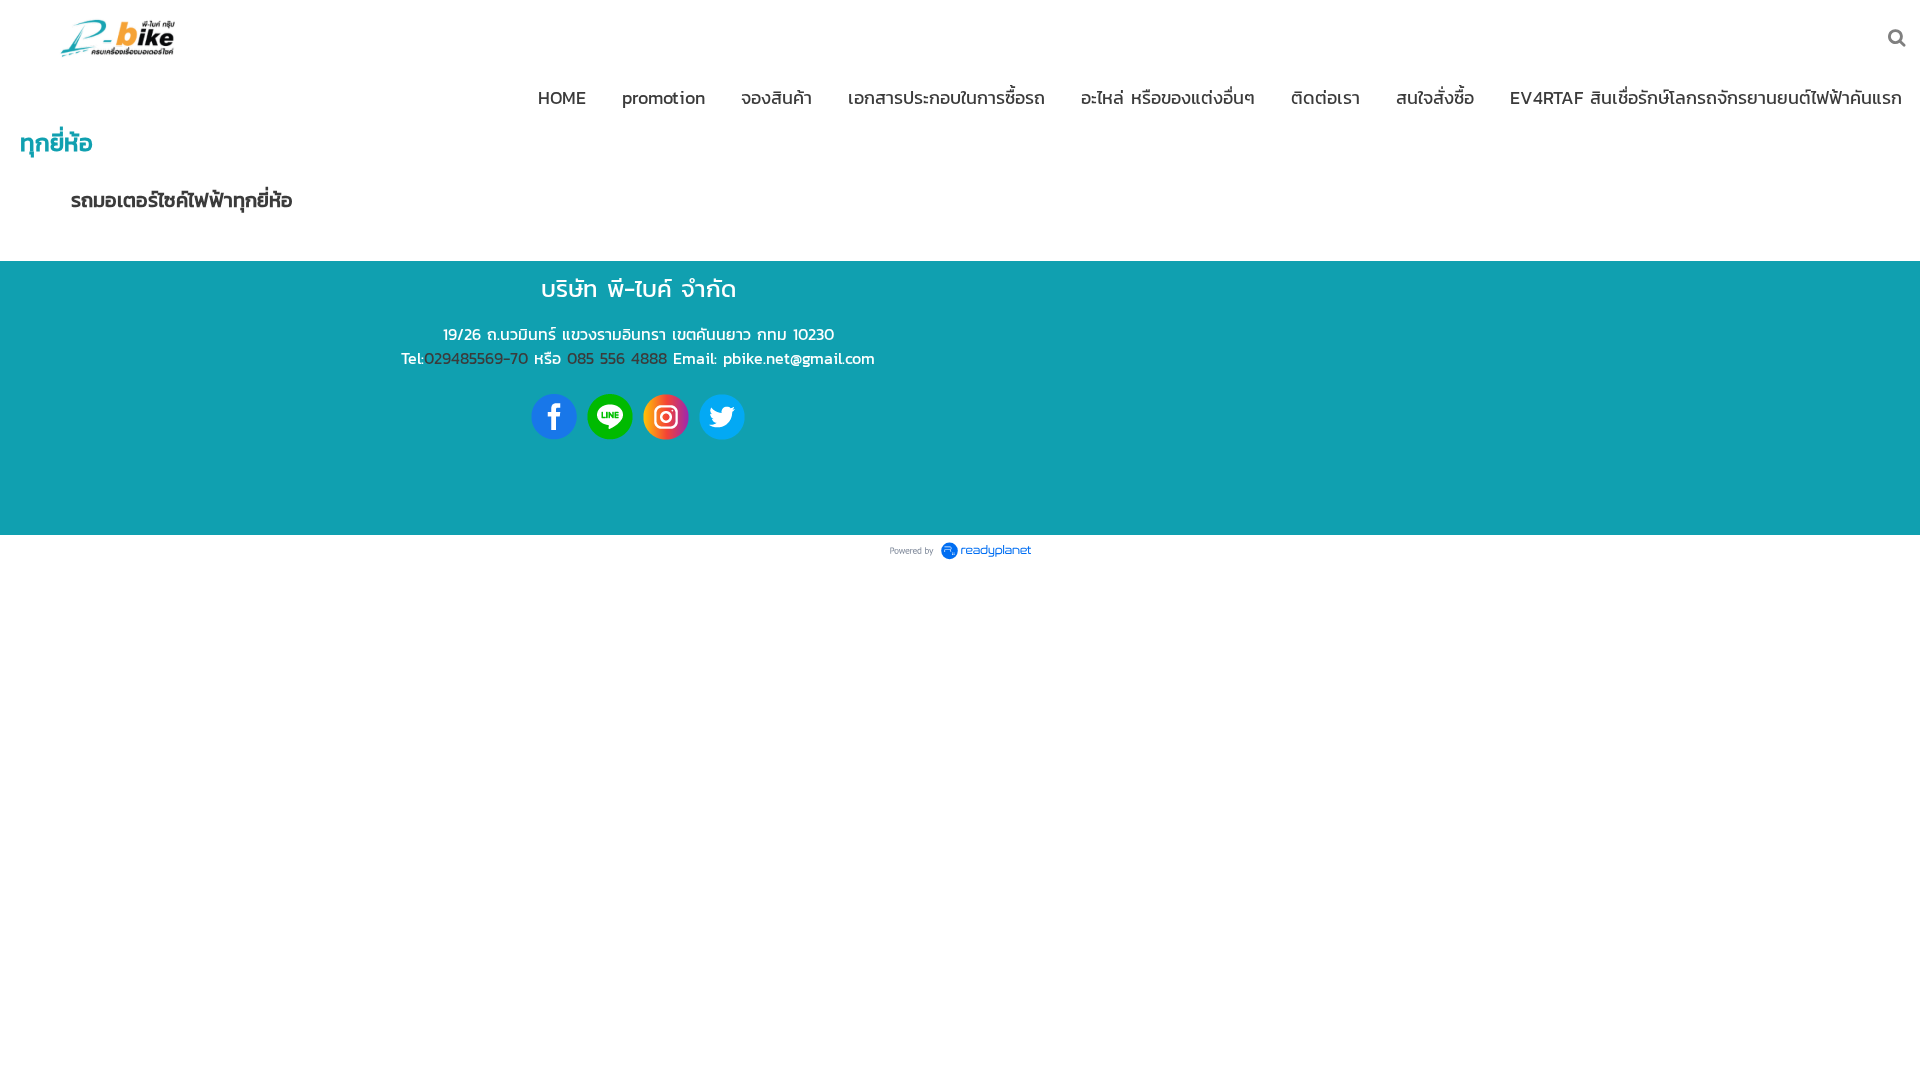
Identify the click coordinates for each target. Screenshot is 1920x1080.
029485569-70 (476, 358)
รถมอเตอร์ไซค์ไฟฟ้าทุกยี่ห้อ (182, 200)
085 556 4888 (617, 358)
